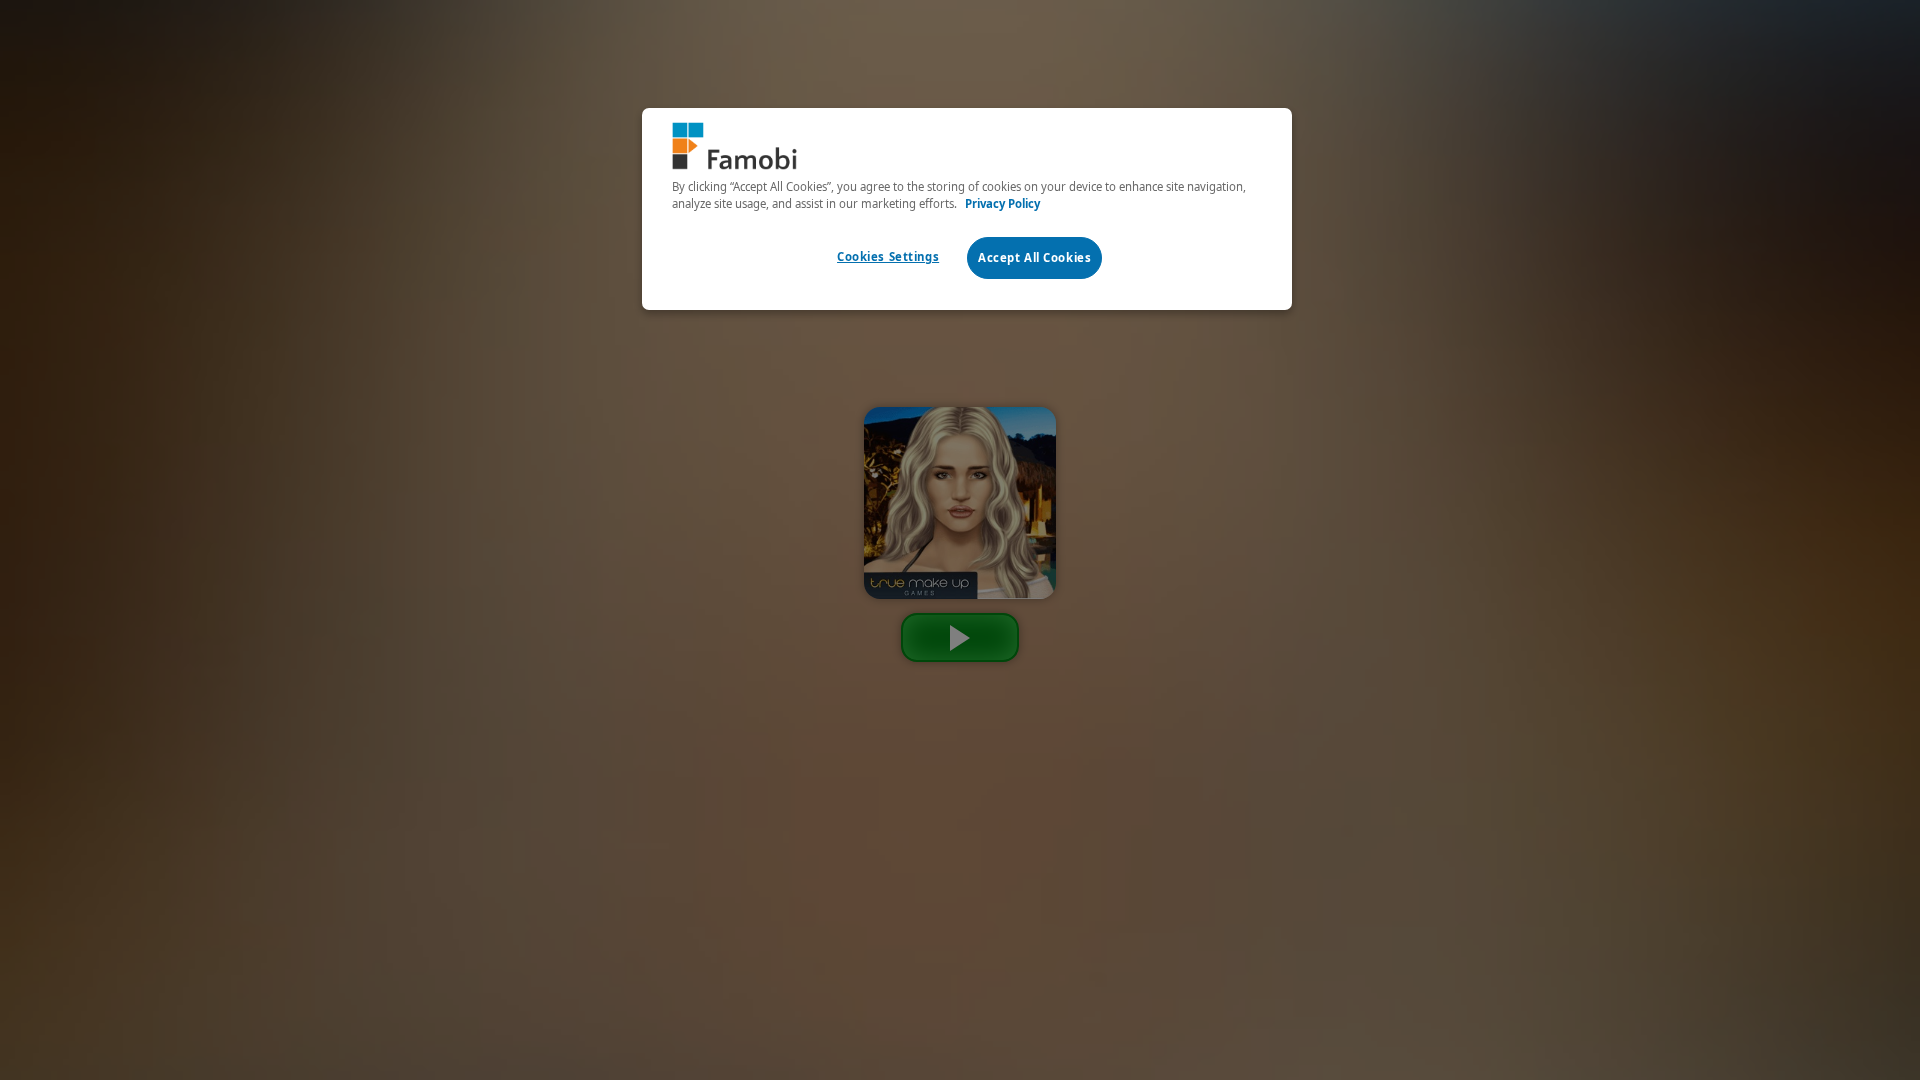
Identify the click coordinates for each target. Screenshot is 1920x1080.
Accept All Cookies (1034, 257)
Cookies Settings (888, 256)
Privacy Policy (1002, 203)
